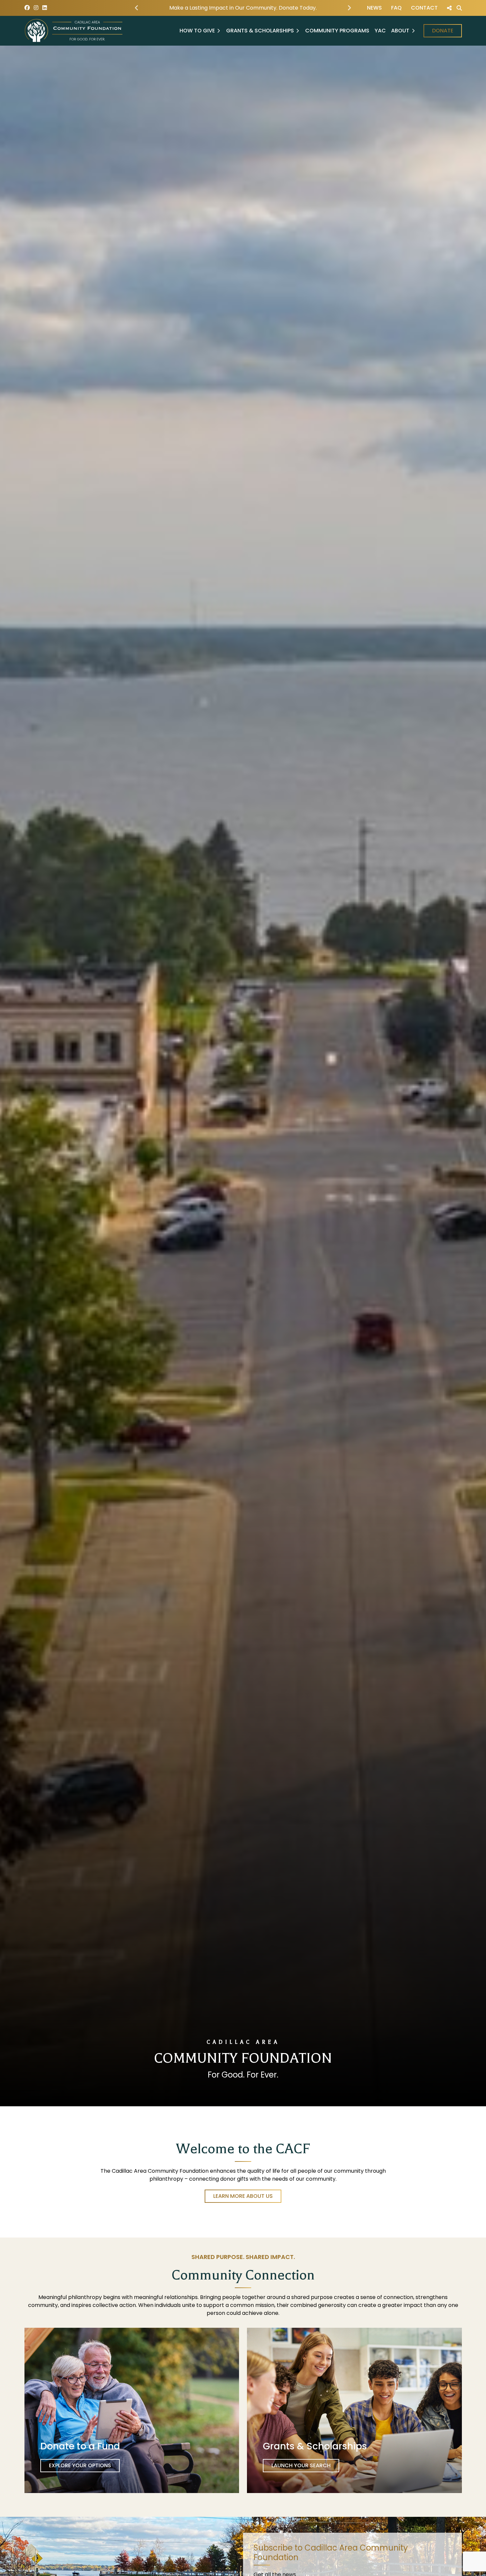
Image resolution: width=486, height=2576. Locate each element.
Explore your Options (80, 2465)
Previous (137, 8)
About (400, 31)
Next (349, 8)
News (374, 8)
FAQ (396, 8)
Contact (424, 8)
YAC (380, 31)
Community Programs (337, 31)
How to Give (197, 31)
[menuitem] (374, 8)
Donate (443, 31)
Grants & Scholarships (260, 31)
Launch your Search (301, 2465)
